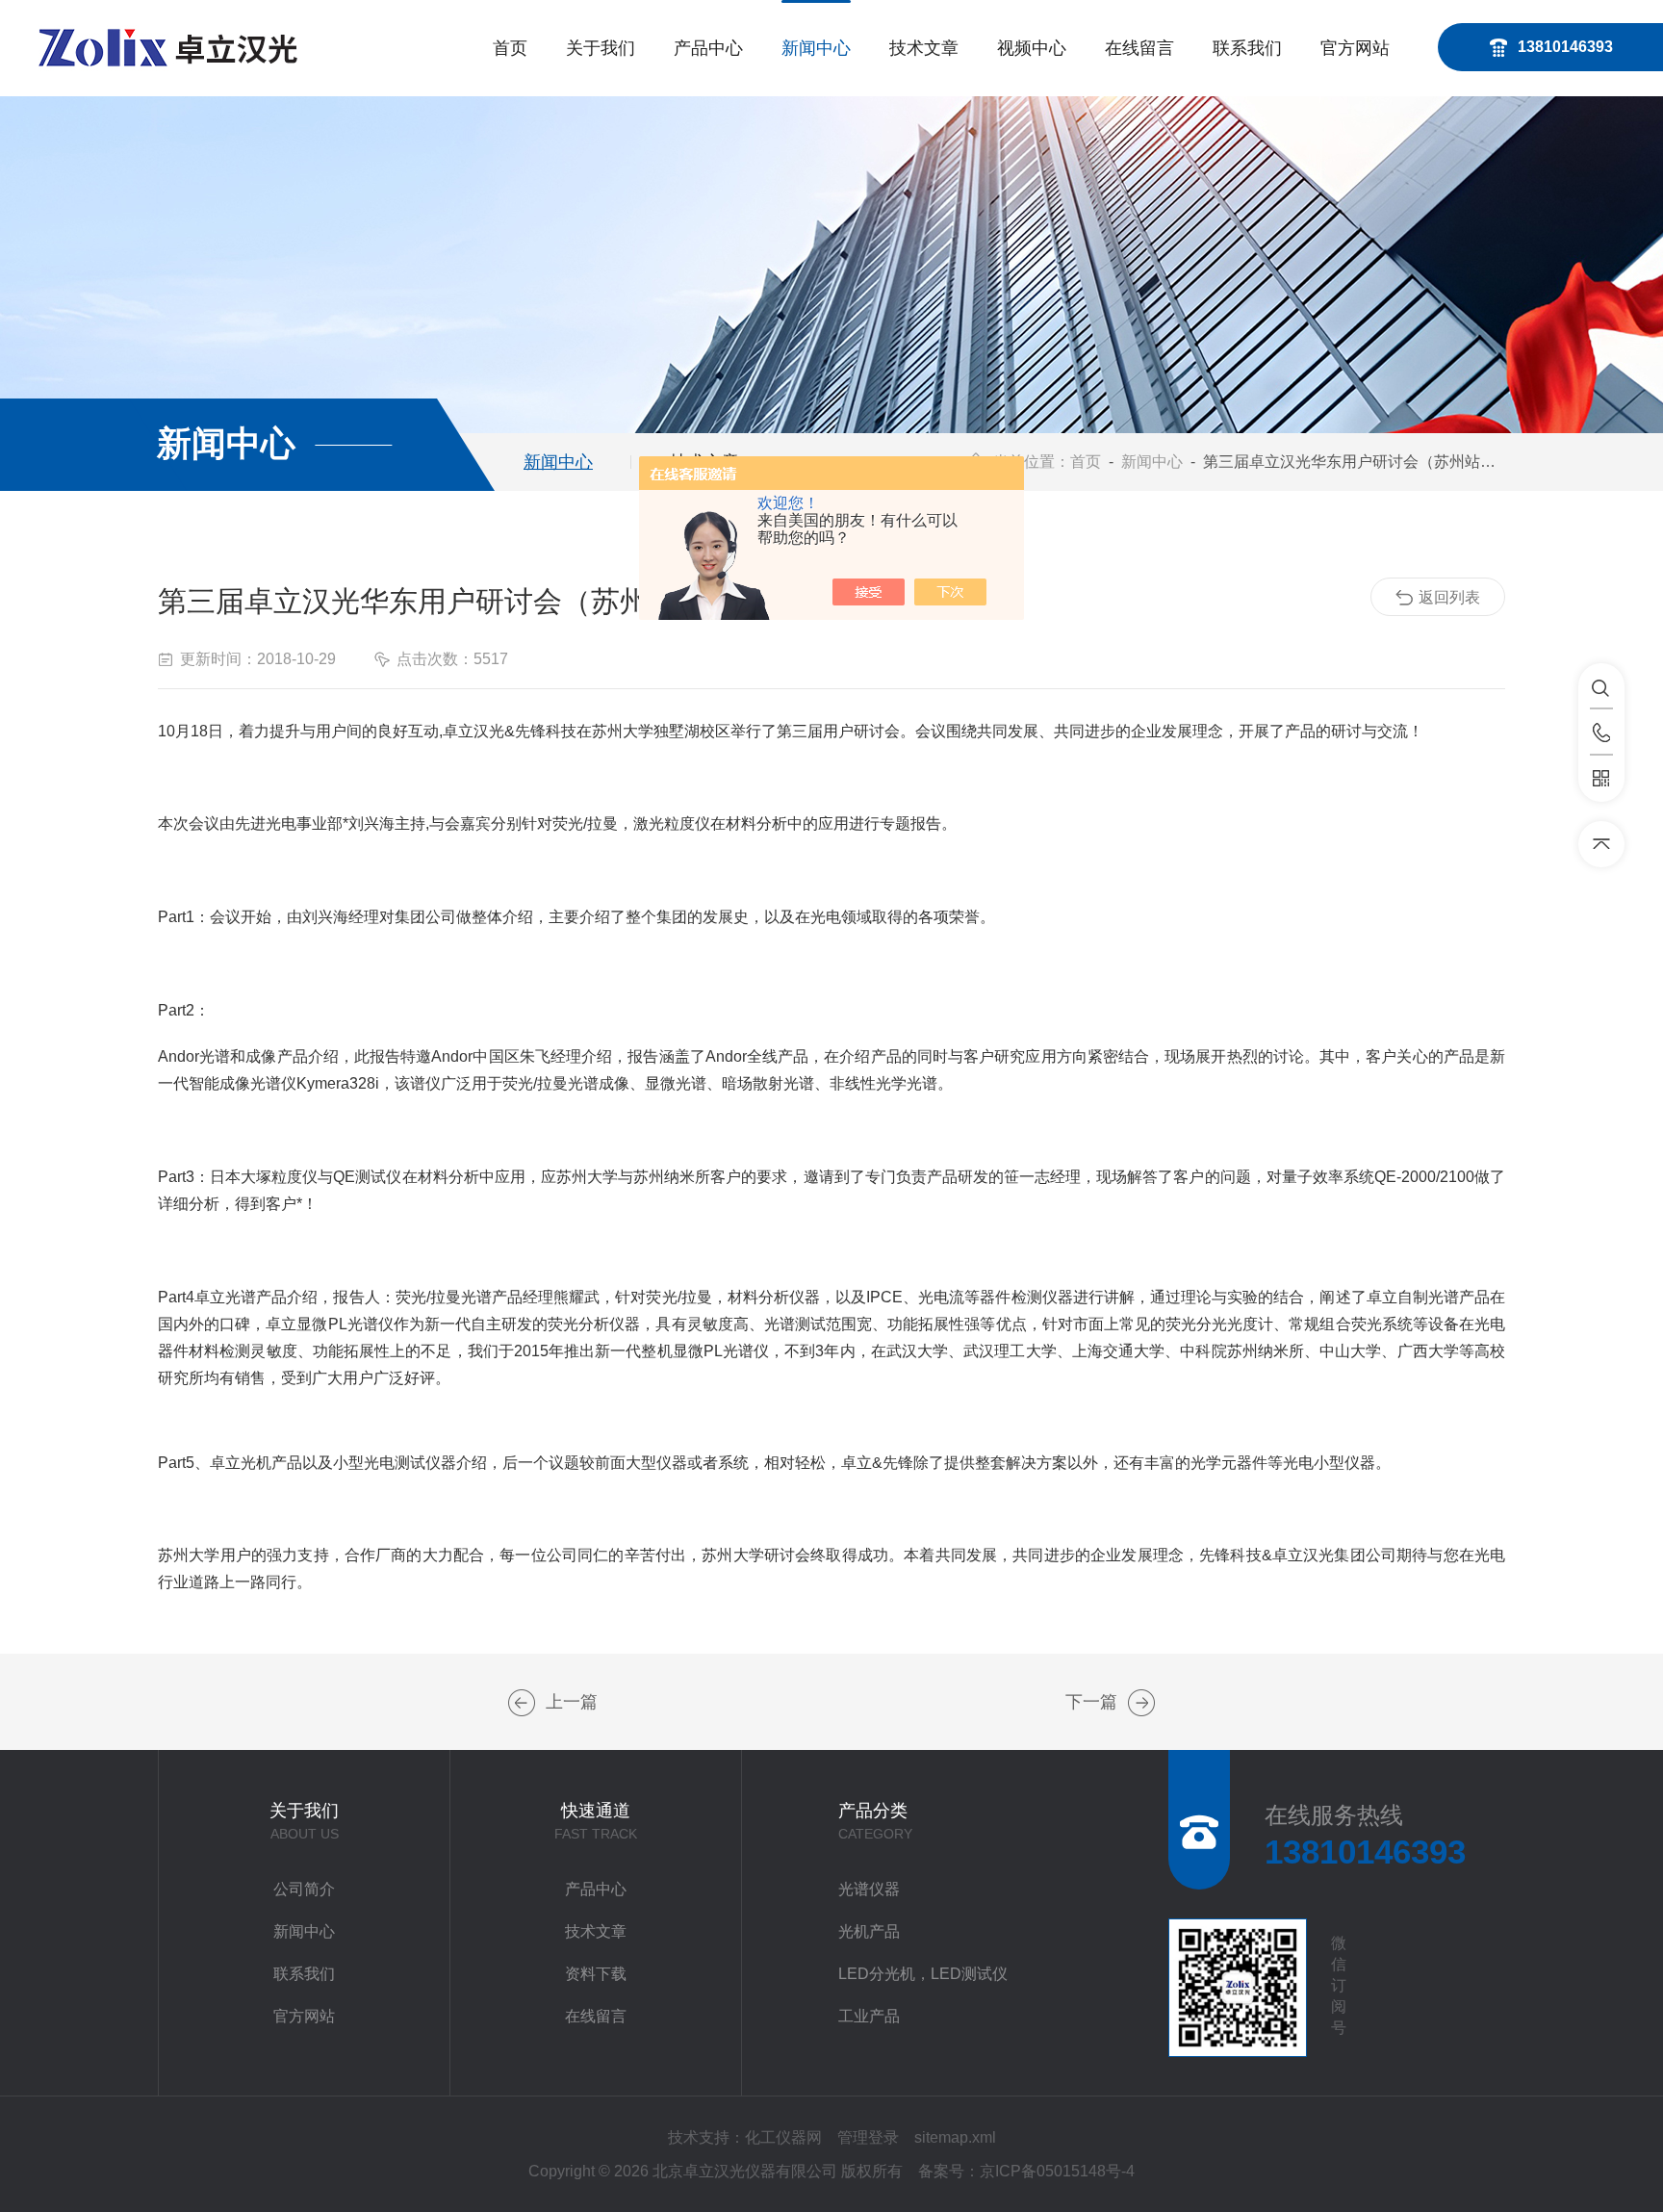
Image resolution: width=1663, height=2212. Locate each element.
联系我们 (1247, 48)
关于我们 (601, 48)
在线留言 (1139, 48)
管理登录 (868, 2137)
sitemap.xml (955, 2137)
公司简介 (304, 1889)
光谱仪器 (869, 1889)
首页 (510, 48)
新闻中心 (816, 48)
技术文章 (924, 48)
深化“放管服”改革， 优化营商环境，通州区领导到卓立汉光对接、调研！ (1141, 1703)
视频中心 (1032, 48)
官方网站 (1355, 48)
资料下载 (596, 1974)
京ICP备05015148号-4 (1057, 2171)
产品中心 (708, 48)
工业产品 (869, 2016)
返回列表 (1449, 597)
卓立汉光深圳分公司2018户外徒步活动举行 (522, 1703)
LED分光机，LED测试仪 (923, 1974)
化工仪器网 (783, 2137)
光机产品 (869, 1931)
